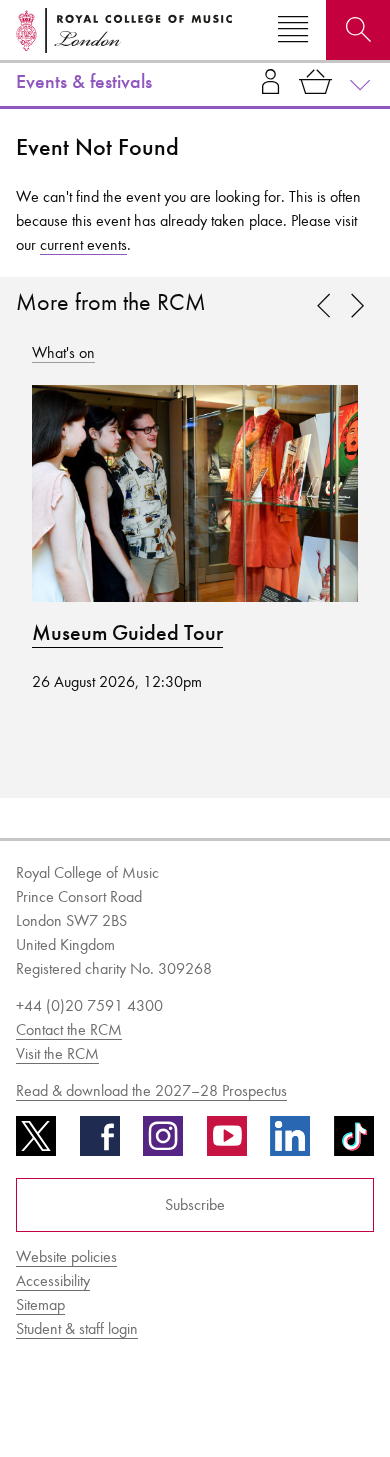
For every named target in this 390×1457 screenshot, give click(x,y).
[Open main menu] (293, 30)
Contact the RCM (69, 1029)
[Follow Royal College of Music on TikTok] (354, 1143)
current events (83, 244)
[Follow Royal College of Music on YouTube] (227, 1143)
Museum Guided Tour (127, 633)
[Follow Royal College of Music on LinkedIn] (290, 1143)
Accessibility (53, 1280)
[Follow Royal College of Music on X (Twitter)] (36, 1143)
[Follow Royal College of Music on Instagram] (163, 1143)
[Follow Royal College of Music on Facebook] (100, 1143)
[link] (357, 307)
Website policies (66, 1256)
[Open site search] (358, 30)
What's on (63, 352)
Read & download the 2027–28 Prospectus (151, 1090)
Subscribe (195, 1204)
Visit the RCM (57, 1053)
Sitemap (40, 1304)
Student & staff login (77, 1328)
